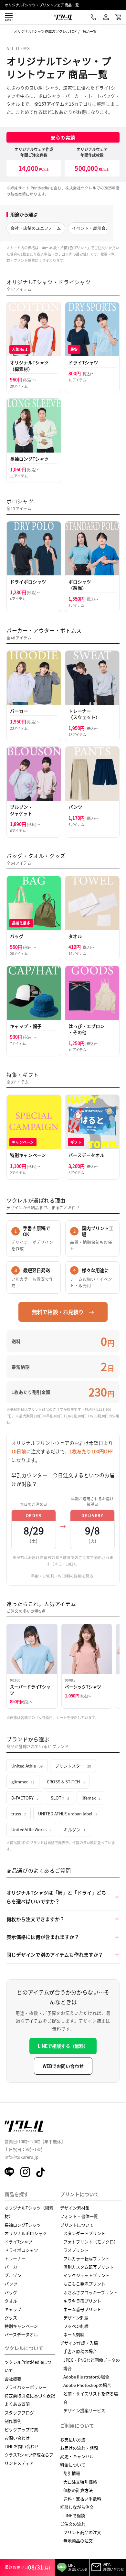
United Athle (27, 1766)
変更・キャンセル (77, 2456)
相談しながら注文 (77, 2507)
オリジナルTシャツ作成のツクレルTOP (45, 31)
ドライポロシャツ (21, 2250)
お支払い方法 (73, 2439)
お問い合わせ (17, 2438)
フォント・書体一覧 (79, 2216)
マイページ (106, 17)
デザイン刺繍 (76, 2318)
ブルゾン (13, 2275)
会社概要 (13, 2379)
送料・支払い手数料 (82, 2499)
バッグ (11, 2292)
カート (118, 17)
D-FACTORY (25, 1798)
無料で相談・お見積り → (63, 1312)
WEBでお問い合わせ (63, 2066)
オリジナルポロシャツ (26, 2233)
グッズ (11, 2318)
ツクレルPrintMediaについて (28, 2366)
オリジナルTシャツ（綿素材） (29, 2212)
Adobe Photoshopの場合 (87, 2385)
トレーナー (15, 2258)
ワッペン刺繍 (76, 2326)
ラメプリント (76, 2250)
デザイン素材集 (75, 2208)
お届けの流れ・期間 (79, 2448)
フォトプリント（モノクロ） (91, 2242)
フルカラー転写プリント (86, 2258)
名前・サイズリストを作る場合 (91, 2398)
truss (19, 1814)
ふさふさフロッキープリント (90, 2292)
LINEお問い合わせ (22, 2446)
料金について (73, 2465)
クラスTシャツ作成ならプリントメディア (29, 2459)
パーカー (13, 2267)
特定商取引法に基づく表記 (30, 2395)
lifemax (91, 1798)
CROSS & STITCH (66, 1782)
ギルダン (74, 1829)
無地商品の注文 (78, 2541)
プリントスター (73, 1766)
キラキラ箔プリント (82, 2301)
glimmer (23, 1782)
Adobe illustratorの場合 (86, 2377)
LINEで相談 (74, 2515)
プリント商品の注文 (82, 2532)
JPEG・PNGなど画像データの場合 (92, 2364)
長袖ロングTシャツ (23, 2225)
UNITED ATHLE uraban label (68, 1814)
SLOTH (60, 1798)
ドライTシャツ (18, 2242)
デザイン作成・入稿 (79, 2343)
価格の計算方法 (78, 2490)
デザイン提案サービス (84, 2410)
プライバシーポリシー (26, 2387)
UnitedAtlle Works (31, 1829)
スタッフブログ (19, 2413)
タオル (11, 2301)
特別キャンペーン (21, 2326)
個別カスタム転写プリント (89, 2267)
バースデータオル (21, 2334)
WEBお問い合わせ (113, 2567)
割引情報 (72, 2473)
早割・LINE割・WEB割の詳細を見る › (63, 1576)
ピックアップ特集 (21, 2429)
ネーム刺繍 (74, 2334)
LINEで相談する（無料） (63, 2046)
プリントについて (77, 2225)
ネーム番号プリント (82, 2309)
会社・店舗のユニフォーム (36, 228)
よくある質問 (17, 2404)
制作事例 (13, 2421)
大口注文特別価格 (80, 2482)
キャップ (13, 2309)
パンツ (11, 2284)
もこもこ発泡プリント (84, 2284)
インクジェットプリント (86, 2275)
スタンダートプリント (84, 2233)
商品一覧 (89, 31)
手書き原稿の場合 (80, 2351)
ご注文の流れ (73, 2524)
